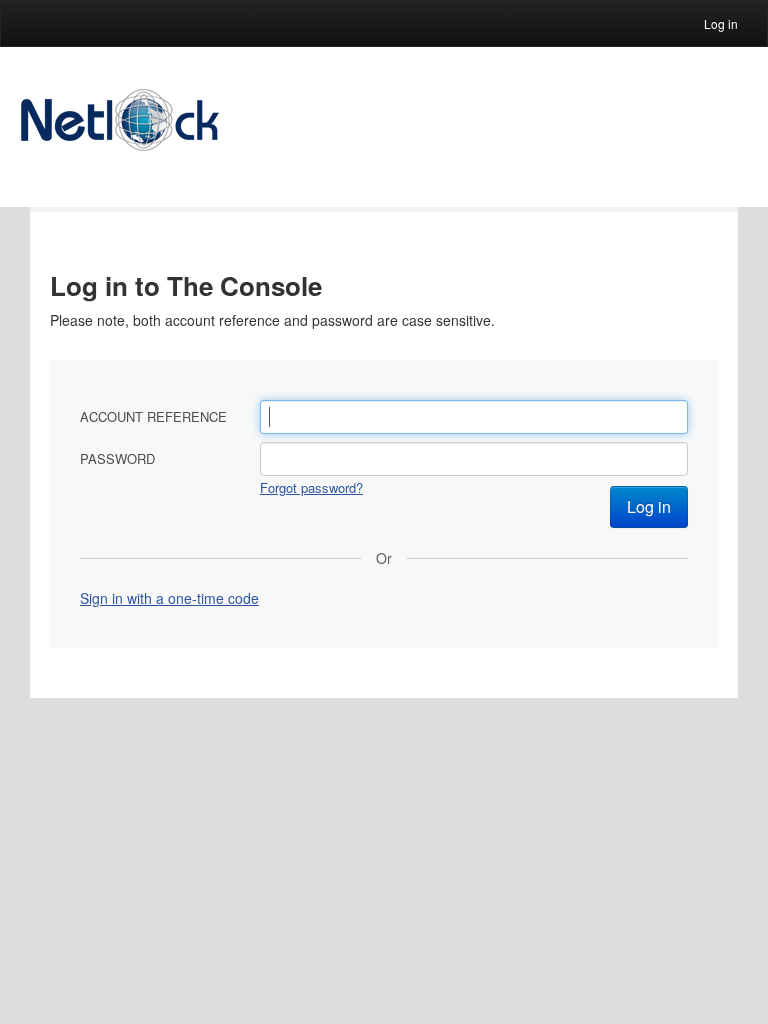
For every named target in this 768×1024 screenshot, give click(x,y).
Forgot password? (311, 487)
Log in (721, 23)
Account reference (153, 416)
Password (117, 458)
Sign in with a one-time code (169, 598)
